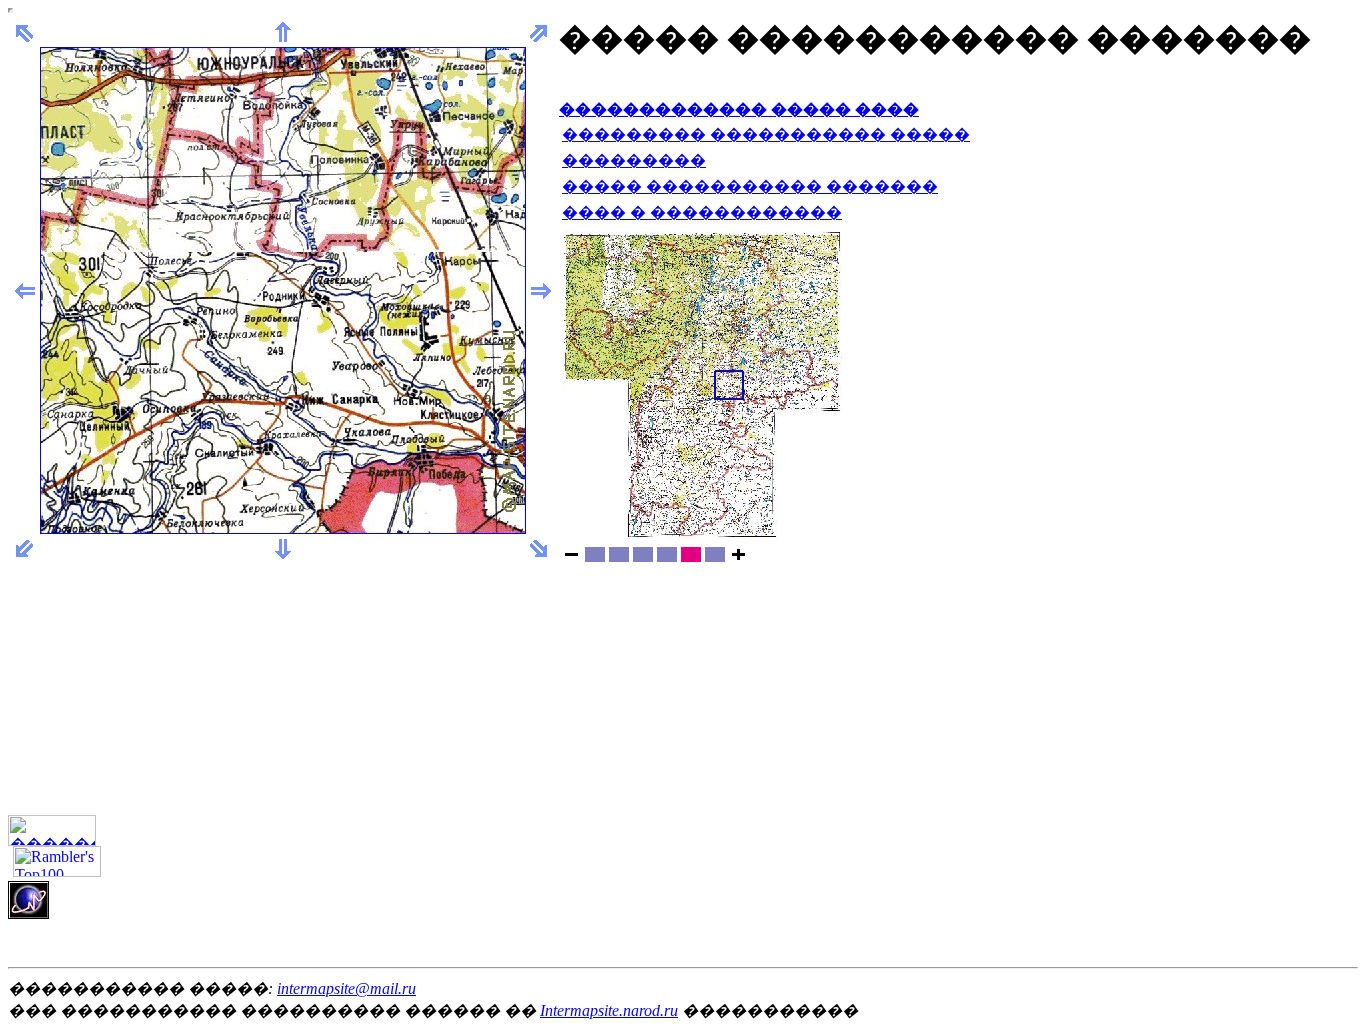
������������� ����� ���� (739, 109)
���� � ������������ (702, 212)
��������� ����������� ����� (766, 134)
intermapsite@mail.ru (346, 988)
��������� (634, 160)
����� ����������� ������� (750, 186)
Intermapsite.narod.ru (609, 1010)
